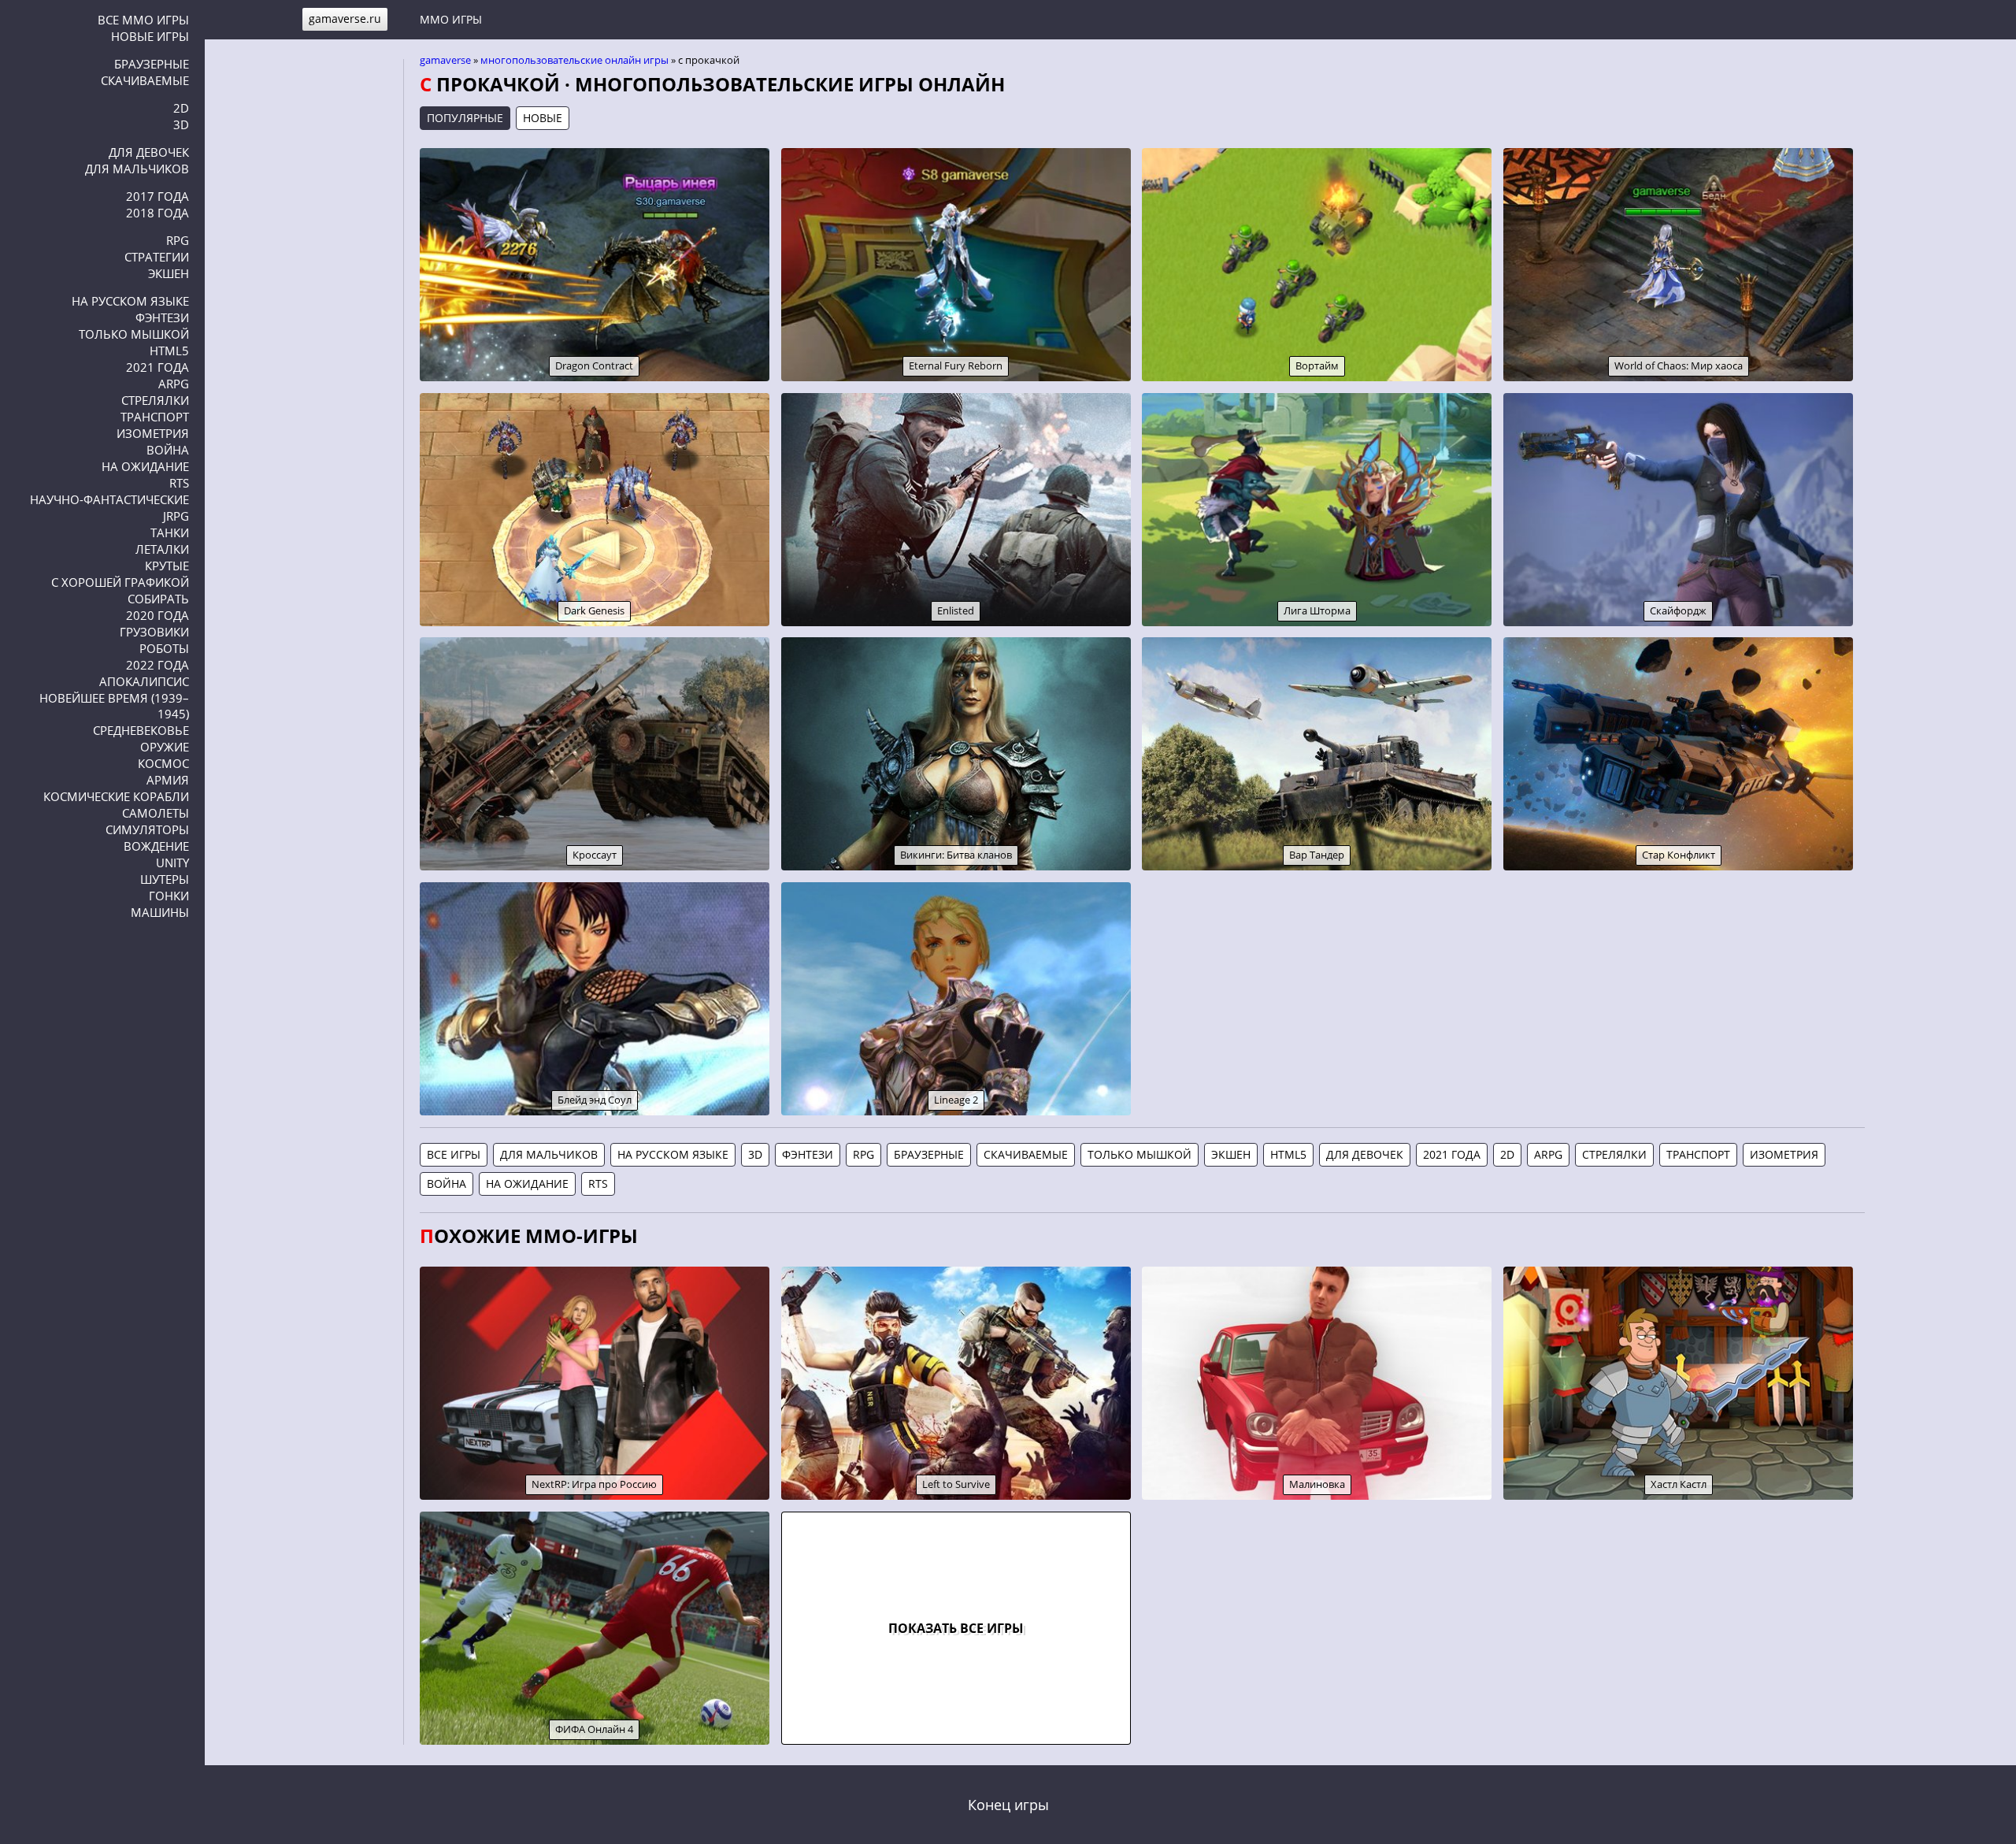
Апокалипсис (144, 681)
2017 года (157, 196)
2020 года (157, 615)
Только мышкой (134, 334)
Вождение (156, 846)
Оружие (165, 747)
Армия (168, 780)
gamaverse (445, 60)
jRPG (176, 516)
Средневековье (141, 730)
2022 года (157, 665)
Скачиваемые (145, 80)
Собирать (158, 599)
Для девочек (149, 152)
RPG (178, 240)
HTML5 (169, 351)
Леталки (162, 549)
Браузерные (152, 64)
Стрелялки (155, 400)
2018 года (157, 213)
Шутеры (165, 879)
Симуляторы (147, 829)
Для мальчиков (137, 169)
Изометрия (153, 433)
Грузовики (154, 632)
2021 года (157, 367)
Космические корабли (116, 796)
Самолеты (156, 813)
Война (168, 450)
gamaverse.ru (345, 19)
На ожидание (145, 466)
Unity (172, 863)
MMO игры (451, 19)
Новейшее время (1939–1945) (114, 706)
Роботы (164, 648)
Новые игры (150, 36)
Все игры (454, 1154)
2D (181, 108)
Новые (543, 118)
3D (181, 124)
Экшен (169, 273)
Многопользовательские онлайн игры (574, 60)
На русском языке (130, 301)
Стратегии (157, 257)
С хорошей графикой (120, 582)
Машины (160, 912)
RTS (179, 483)
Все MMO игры (143, 20)
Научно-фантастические (109, 499)
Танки (170, 532)
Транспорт (155, 417)
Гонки (169, 896)
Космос (163, 763)
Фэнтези (162, 317)
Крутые (167, 566)
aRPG (174, 384)
